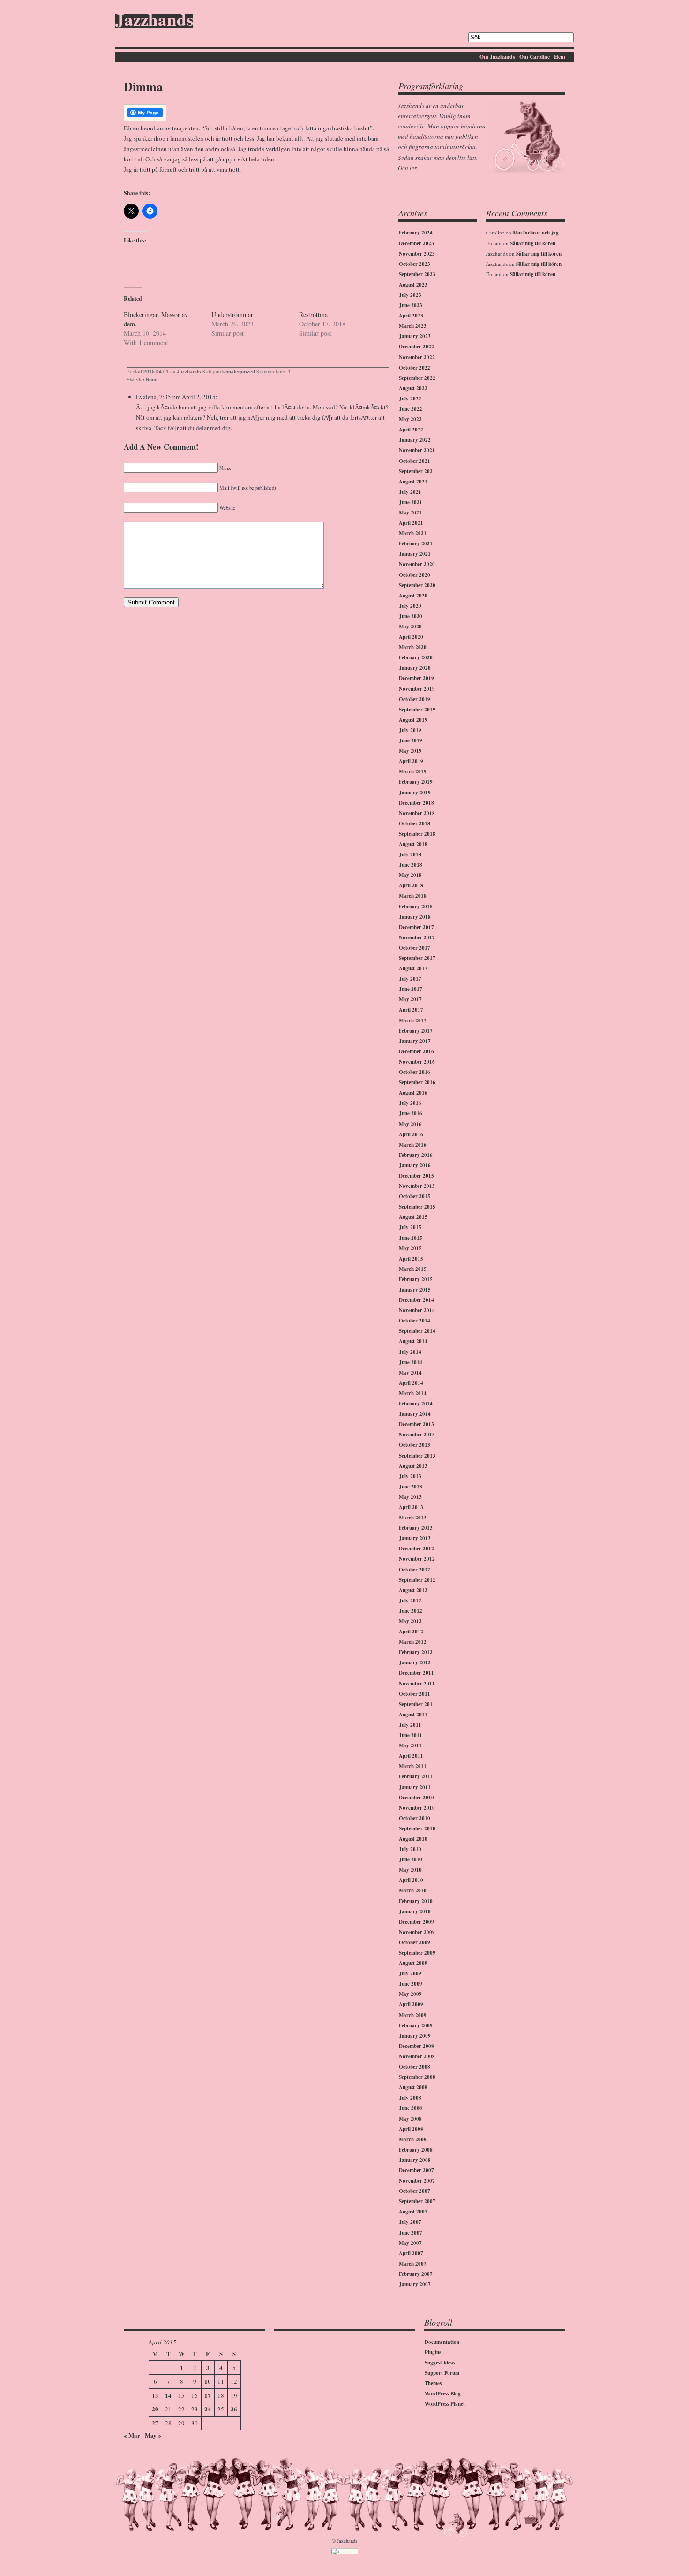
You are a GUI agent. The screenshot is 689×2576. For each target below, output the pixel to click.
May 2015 (410, 1248)
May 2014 (410, 1373)
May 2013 (410, 1497)
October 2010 (415, 1818)
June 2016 (411, 1113)
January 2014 (415, 1414)
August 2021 (413, 482)
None (152, 380)
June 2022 (411, 409)
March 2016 (413, 1145)
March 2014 (413, 1393)
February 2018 (416, 907)
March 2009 (413, 2015)
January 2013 (415, 1538)
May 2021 (410, 513)
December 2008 (416, 2046)
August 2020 (413, 596)
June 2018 (411, 865)
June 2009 (411, 1984)
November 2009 (417, 1932)
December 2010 (416, 1798)
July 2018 (410, 854)
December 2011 (416, 1673)
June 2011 (411, 1735)
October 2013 (415, 1445)
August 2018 (413, 844)
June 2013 (411, 1487)
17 (208, 2395)
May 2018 (410, 875)
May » (153, 2435)
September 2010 (417, 1828)
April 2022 (411, 430)
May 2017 (410, 999)
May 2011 (410, 1745)
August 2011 (413, 1715)
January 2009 (415, 2036)
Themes (433, 2383)
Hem (560, 57)
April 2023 (411, 316)
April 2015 (411, 1259)
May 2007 (410, 2243)
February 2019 (416, 782)
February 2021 (416, 544)
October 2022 (415, 368)
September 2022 (417, 378)
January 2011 (415, 1787)
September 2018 (417, 834)
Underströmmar (232, 314)
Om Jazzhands (497, 57)
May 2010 (410, 1870)
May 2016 (410, 1124)
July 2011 (410, 1725)
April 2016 (411, 1134)
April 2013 (411, 1507)
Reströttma (313, 314)
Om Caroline (535, 57)
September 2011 (417, 1704)
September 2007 (417, 2201)
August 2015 (413, 1217)
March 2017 (413, 1020)
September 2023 (417, 274)
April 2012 (411, 1632)
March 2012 (413, 1642)
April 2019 (411, 761)
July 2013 (410, 1476)
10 (208, 2381)
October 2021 (415, 461)
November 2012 (417, 1559)
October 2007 (415, 2191)
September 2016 (417, 1082)
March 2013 (413, 1518)
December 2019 (416, 678)
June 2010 (411, 1859)
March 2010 (413, 1890)
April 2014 (411, 1383)
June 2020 (411, 616)
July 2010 (410, 1849)
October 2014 (415, 1321)
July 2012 (410, 1601)
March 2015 (413, 1269)
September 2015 (417, 1207)
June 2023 (411, 305)
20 (155, 2409)
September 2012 (417, 1580)
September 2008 (417, 2077)
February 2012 (416, 1652)
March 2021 (413, 533)
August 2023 (413, 285)
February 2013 (416, 1528)
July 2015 (410, 1227)
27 (155, 2423)
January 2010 (415, 1911)
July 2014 (410, 1352)
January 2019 (415, 793)
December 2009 (416, 1922)
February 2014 (416, 1404)
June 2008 (411, 2108)
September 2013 (417, 1456)
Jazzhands (154, 21)
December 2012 (416, 1549)
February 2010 (416, 1901)
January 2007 (415, 2284)
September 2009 (417, 1953)
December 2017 (416, 927)
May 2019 (410, 751)
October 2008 (415, 2067)
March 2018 (413, 896)
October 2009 (415, 1942)
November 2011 (417, 1684)
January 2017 (415, 1041)
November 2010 (417, 1808)
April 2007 (411, 2253)
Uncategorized (239, 372)
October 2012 (415, 1570)
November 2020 (417, 564)
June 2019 (411, 740)
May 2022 (410, 419)
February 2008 (416, 2150)
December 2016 (416, 1051)
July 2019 (410, 730)
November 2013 (417, 1435)
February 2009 (416, 2025)
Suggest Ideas (440, 2363)
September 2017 (417, 958)
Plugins (433, 2352)
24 (208, 2409)
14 (168, 2395)
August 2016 (413, 1093)
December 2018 (416, 803)
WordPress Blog (443, 2394)
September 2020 (417, 585)
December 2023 (416, 243)
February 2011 (416, 1776)
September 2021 (417, 471)
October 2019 (415, 699)
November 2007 (417, 2181)
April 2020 (411, 637)
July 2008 (410, 2098)
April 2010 (411, 1880)
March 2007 (413, 2264)
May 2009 (410, 1994)
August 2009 (413, 1963)
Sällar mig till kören (533, 243)
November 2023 (417, 254)
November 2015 (417, 1186)
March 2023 (413, 326)
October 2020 (415, 575)
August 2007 (413, 2212)
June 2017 (411, 989)
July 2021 (410, 492)
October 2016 (415, 1072)
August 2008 (413, 2087)
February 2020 (416, 657)
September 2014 (417, 1331)
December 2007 (416, 2170)
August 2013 (413, 1466)
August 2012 (413, 1590)
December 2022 (416, 347)
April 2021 (411, 523)
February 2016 (416, 1155)
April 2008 (411, 2129)
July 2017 (410, 979)
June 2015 (411, 1238)
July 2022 (410, 399)
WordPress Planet (445, 2404)
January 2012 (415, 1662)
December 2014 (416, 1300)
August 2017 (413, 968)
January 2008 (415, 2160)
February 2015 (416, 1279)
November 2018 (417, 813)
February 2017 (416, 1031)
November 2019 (417, 689)
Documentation (442, 2342)
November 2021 (417, 450)
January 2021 (415, 554)
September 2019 (417, 710)
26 (234, 2409)
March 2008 (413, 2139)
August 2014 (413, 1341)
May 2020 (410, 627)
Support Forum (442, 2373)
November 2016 (417, 1062)
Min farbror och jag (536, 233)
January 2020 (415, 668)
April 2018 (411, 885)
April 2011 (411, 1756)
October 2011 (415, 1694)
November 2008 (417, 2056)
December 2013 (416, 1424)
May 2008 (410, 2119)
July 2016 (410, 1103)
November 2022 (417, 357)
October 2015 (415, 1196)
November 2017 (417, 937)
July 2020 (410, 606)
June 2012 (411, 1611)
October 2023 (415, 264)
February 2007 (416, 2274)
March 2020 (413, 647)
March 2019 (413, 771)
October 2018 (415, 823)
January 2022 (415, 440)
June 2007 (411, 2233)
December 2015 (416, 1176)
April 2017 (411, 1010)
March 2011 (413, 1766)
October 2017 (415, 948)
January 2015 (415, 1290)
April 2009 (411, 2004)
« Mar (132, 2435)
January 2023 (415, 336)
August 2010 (413, 1839)
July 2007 (410, 2222)
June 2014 (411, 1362)
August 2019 (413, 720)
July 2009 (410, 1973)
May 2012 (410, 1621)
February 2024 (416, 233)
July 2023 (410, 295)
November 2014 (417, 1310)
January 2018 (415, 917)
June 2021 (411, 502)
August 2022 (413, 388)
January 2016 (415, 1165)
